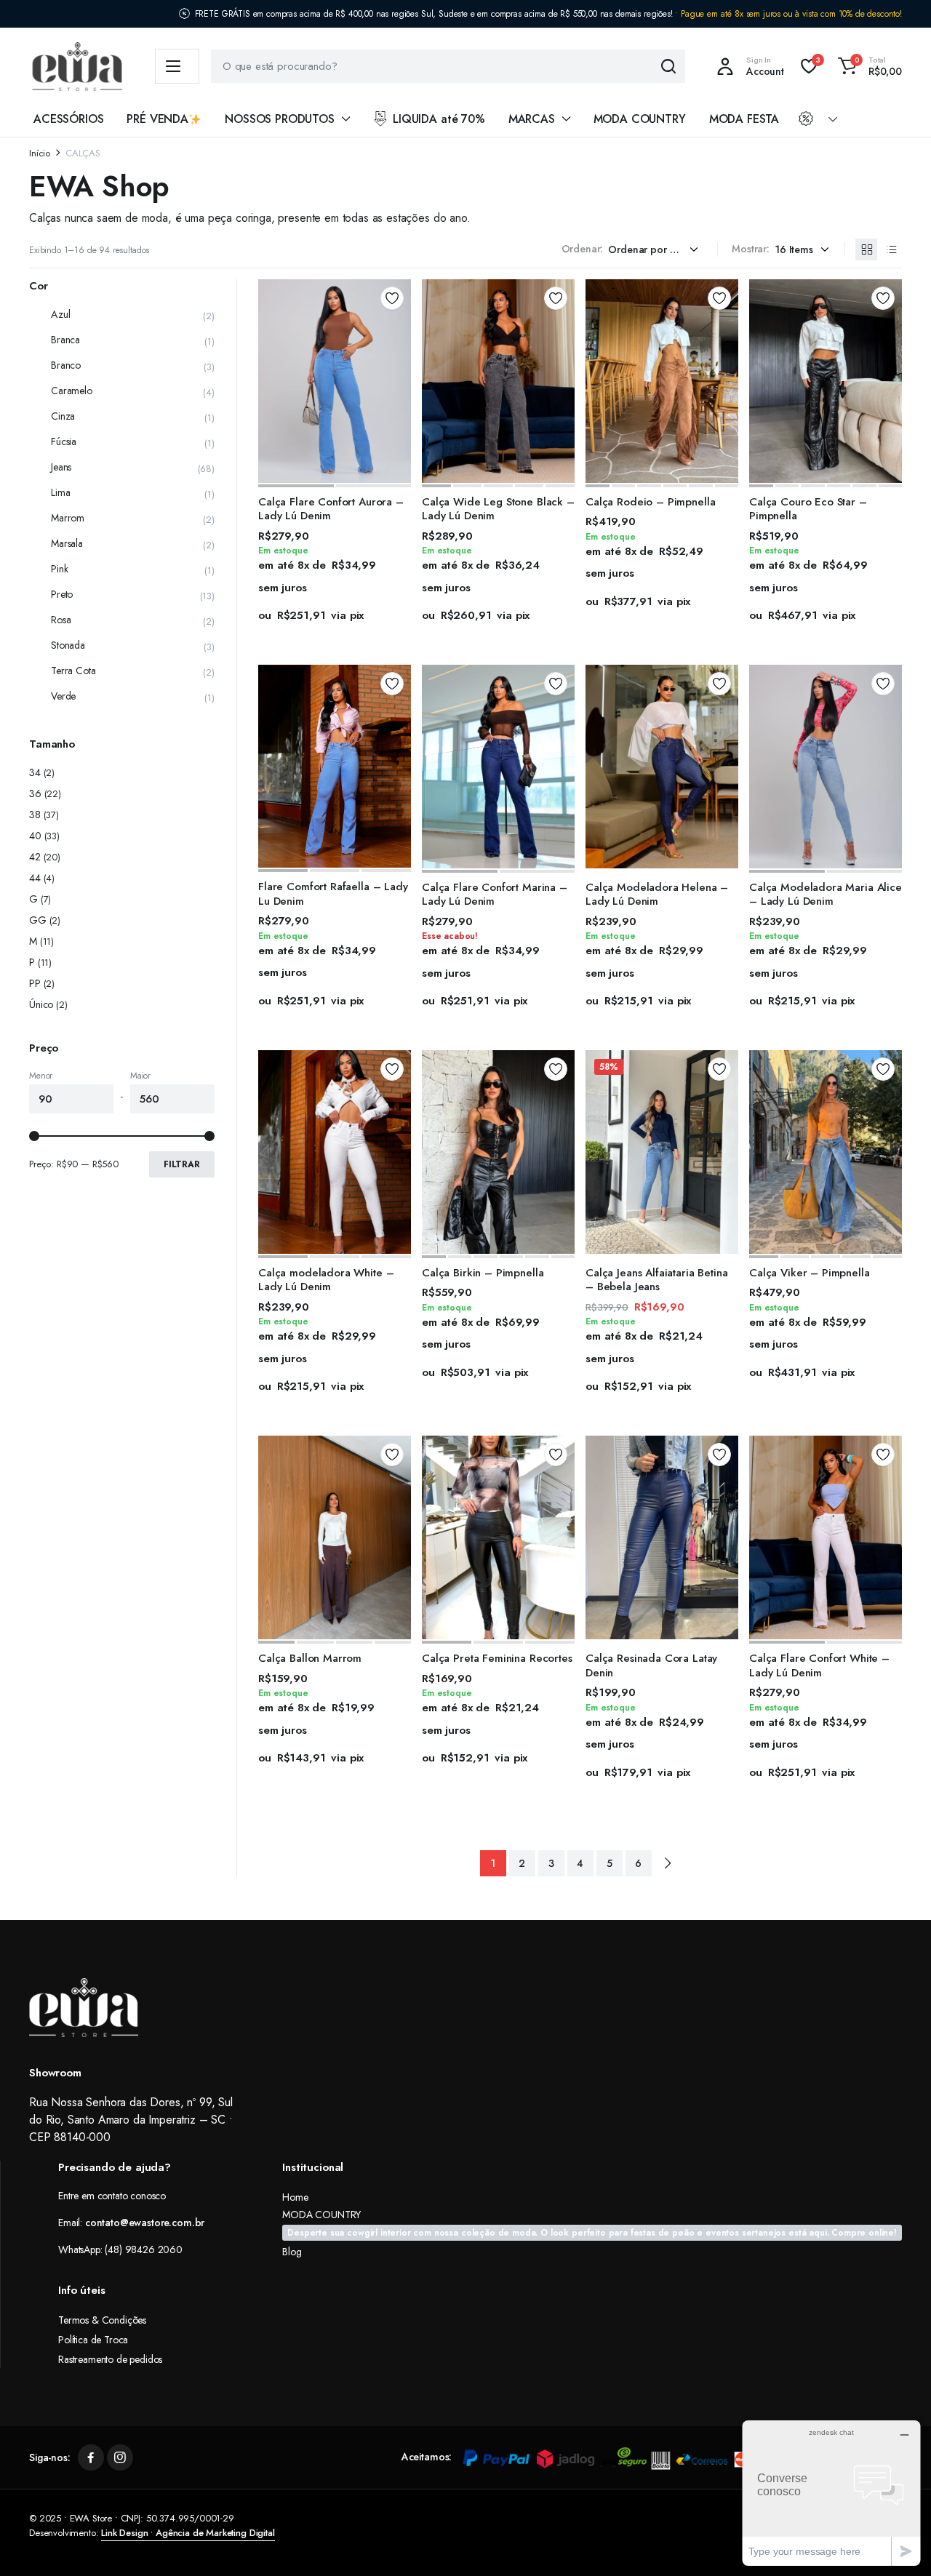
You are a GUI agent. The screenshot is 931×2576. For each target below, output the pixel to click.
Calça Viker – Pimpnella (810, 1273)
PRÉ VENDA (157, 119)
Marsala (67, 543)
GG (38, 920)
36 (35, 793)
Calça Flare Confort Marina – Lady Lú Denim (495, 895)
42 (35, 857)
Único (41, 1004)
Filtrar (182, 1164)
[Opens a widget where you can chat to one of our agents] (831, 2493)
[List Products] (891, 249)
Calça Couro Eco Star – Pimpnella (808, 509)
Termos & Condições (102, 2320)
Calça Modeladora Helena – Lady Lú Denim (657, 895)
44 (35, 878)
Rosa (61, 620)
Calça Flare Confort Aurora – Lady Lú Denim (331, 509)
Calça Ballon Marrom (310, 1658)
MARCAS (532, 119)
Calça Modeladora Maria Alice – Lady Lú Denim (826, 895)
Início (40, 153)
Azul (60, 314)
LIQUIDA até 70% (439, 119)
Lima (60, 492)
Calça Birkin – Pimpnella (483, 1273)
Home (295, 2197)
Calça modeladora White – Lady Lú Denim (326, 1280)
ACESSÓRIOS (68, 119)
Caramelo (72, 391)
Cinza (63, 416)
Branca (65, 340)
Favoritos (392, 298)
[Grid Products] (866, 249)
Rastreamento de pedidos (110, 2359)
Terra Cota (73, 671)
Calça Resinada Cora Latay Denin (651, 1665)
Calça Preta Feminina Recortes (497, 1658)
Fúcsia (64, 441)
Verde (63, 696)
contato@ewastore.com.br (145, 2223)
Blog (292, 2252)
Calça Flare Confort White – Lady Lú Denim (819, 1665)
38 (35, 815)
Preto (62, 594)
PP (35, 983)
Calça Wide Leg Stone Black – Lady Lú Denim (498, 509)
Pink (59, 569)
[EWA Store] (77, 67)
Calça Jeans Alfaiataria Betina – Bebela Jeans (657, 1280)
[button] (868, 66)
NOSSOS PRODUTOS (280, 119)
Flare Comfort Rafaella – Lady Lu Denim (333, 894)
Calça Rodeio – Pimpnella (650, 502)
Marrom (68, 518)
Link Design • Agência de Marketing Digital (188, 2533)
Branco (66, 365)
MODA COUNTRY (640, 119)
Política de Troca (93, 2340)
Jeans (61, 467)
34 (35, 772)
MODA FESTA (744, 119)
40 (35, 836)
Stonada (68, 645)
